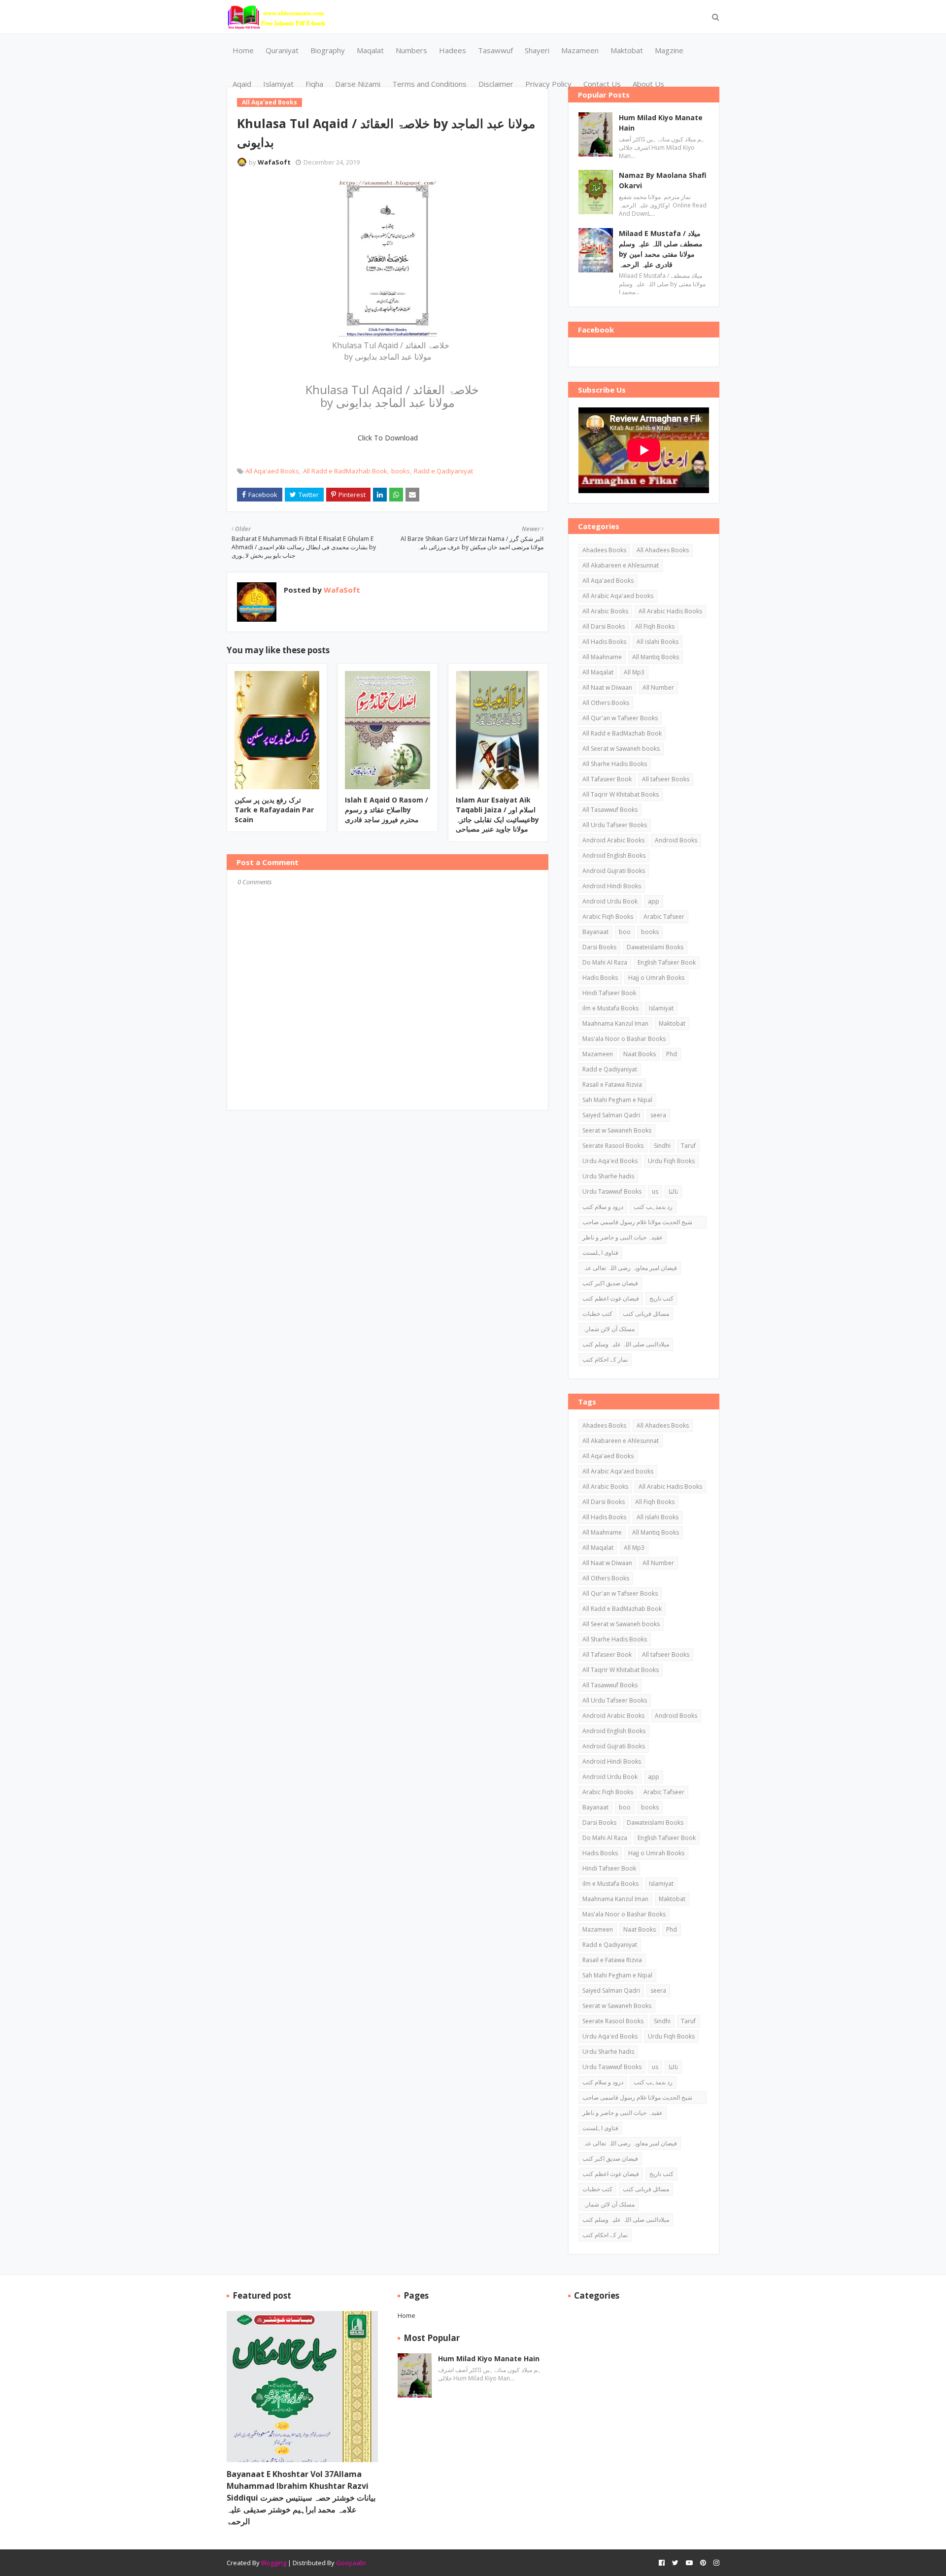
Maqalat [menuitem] (370, 50)
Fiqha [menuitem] (314, 84)
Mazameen (598, 1054)
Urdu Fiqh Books (671, 1161)
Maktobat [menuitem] (627, 50)
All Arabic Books (605, 611)
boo (625, 932)
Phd (672, 1054)
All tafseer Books (666, 779)
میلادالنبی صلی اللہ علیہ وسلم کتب (626, 1344)
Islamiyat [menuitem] (278, 84)
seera (658, 1115)
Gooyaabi (351, 2563)
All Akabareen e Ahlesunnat (621, 565)
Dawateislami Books (655, 947)
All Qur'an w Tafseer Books (620, 718)
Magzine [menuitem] (669, 50)
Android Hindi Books (612, 886)
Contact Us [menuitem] (602, 84)
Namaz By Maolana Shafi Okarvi (663, 180)
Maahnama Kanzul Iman (615, 1023)
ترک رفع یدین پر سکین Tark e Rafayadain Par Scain (274, 809)
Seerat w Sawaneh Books (617, 1130)
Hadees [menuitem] (453, 50)
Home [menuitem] (243, 50)
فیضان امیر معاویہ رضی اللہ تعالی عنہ (630, 1268)
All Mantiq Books (656, 657)
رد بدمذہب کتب (653, 1207)
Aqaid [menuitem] (242, 84)
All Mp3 (634, 672)
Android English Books (614, 855)
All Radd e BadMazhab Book (345, 471)
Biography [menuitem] (328, 50)
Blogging (274, 2563)
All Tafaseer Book (607, 779)
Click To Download (388, 438)
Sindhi (662, 1146)
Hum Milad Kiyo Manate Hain (661, 123)
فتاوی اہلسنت (600, 1253)
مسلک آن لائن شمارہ (608, 1329)
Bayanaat (595, 932)
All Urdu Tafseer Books (615, 825)
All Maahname (602, 657)
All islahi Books (658, 642)
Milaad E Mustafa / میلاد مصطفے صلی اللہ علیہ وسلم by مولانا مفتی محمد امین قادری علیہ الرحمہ (661, 249)
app (654, 901)
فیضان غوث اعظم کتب (611, 1298)
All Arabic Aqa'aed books (618, 596)
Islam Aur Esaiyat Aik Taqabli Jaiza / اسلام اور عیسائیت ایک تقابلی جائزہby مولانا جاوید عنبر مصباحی (497, 814)
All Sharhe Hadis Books (615, 764)
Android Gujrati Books (614, 871)
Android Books (676, 840)
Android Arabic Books (613, 840)
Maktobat (672, 1023)
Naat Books (640, 1054)
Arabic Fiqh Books (608, 917)
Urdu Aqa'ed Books (610, 1161)
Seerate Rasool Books (613, 1146)
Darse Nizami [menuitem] (358, 84)
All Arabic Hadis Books (670, 611)
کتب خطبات (597, 1314)
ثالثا (673, 1191)
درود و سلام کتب (603, 1207)
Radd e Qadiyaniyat (443, 471)
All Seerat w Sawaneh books (621, 749)
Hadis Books (600, 978)
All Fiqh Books (655, 626)
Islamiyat (661, 1008)
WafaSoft (274, 162)
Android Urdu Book (610, 901)
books (401, 471)
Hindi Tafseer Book (609, 993)
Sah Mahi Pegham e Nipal (617, 1100)
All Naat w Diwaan (607, 687)
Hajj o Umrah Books (656, 978)
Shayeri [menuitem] (537, 50)
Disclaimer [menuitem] (496, 84)
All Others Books (606, 703)
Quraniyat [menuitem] (282, 50)
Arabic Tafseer (664, 917)
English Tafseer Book (667, 962)
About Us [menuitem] (648, 84)
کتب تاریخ (661, 1298)
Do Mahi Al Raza (605, 962)
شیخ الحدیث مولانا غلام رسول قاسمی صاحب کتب (637, 1223)
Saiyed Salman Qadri (611, 1115)
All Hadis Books (604, 642)
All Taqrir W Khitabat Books (621, 794)
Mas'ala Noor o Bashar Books (624, 1039)
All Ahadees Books (663, 550)
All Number (658, 687)
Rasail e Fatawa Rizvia (612, 1085)
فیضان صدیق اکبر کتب (610, 1283)
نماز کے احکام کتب (605, 1359)
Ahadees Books (604, 550)
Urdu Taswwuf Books (612, 1191)
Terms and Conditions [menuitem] (429, 84)
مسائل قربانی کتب (646, 1314)
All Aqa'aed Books (272, 471)
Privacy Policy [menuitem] (548, 84)
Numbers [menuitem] (411, 50)
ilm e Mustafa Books (610, 1008)
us (655, 1191)
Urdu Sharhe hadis (608, 1176)
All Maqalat (598, 672)
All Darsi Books (604, 626)
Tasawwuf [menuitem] (495, 50)
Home (406, 2315)
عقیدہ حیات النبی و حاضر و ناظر (623, 1237)
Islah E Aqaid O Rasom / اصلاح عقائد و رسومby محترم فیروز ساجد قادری (387, 809)
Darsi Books (599, 947)
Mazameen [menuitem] (580, 50)
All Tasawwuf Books (610, 810)
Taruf (688, 1146)
